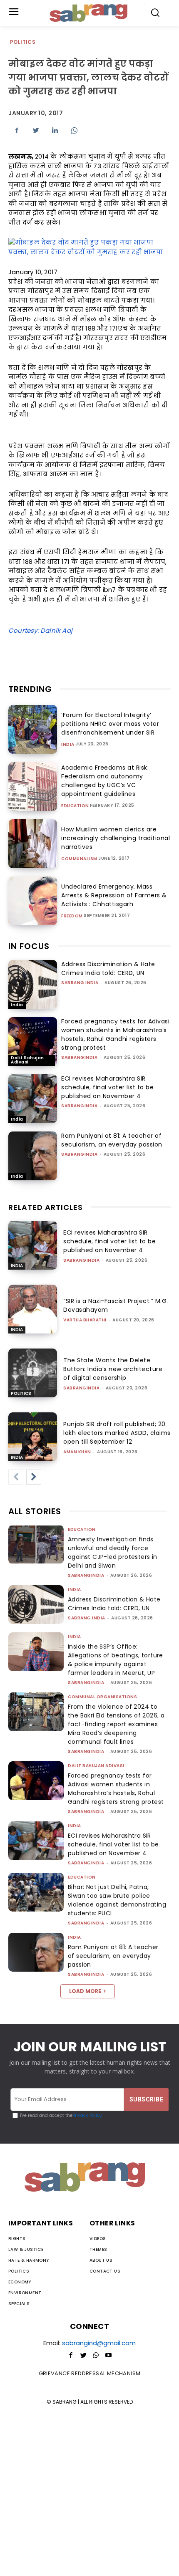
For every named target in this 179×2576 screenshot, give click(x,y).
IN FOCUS (29, 946)
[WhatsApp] (74, 130)
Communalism (79, 859)
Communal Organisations (102, 1697)
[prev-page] (16, 1477)
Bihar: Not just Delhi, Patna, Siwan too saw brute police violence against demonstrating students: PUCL (117, 1900)
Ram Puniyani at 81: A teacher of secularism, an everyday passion (112, 1140)
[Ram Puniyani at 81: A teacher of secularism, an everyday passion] (33, 1156)
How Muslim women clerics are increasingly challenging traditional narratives (116, 838)
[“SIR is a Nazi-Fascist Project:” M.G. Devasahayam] (33, 1309)
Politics (23, 42)
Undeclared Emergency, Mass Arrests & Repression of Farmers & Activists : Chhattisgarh (114, 895)
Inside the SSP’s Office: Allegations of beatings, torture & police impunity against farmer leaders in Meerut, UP (116, 1660)
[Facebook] (17, 130)
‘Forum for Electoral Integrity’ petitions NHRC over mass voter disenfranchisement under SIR (110, 724)
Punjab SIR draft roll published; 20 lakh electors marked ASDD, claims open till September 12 (117, 1433)
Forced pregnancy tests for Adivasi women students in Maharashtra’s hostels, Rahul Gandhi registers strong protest (115, 1034)
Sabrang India (80, 983)
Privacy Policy (87, 2115)
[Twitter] (36, 130)
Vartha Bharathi (85, 1320)
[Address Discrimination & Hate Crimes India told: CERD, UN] (33, 984)
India (68, 745)
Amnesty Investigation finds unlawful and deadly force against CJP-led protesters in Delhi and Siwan (113, 1552)
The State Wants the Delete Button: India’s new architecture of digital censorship (113, 1369)
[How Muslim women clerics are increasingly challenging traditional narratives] (33, 844)
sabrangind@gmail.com (99, 2343)
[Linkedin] (55, 130)
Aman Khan (77, 1452)
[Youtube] (108, 2356)
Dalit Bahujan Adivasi (27, 1060)
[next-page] (34, 1477)
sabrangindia (79, 1057)
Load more (85, 1991)
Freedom (72, 916)
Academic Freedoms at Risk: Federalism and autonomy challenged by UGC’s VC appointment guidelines (105, 781)
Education (75, 806)
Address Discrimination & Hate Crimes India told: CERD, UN (108, 969)
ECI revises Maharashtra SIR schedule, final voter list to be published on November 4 (107, 1087)
